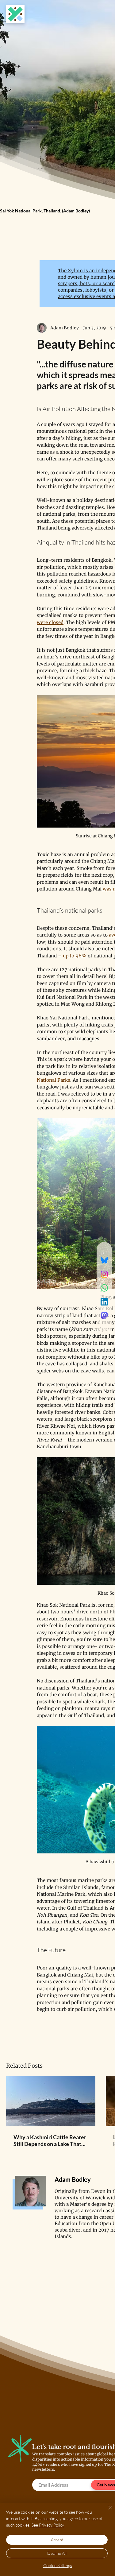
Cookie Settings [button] (58, 2565)
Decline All (57, 2553)
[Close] (106, 2511)
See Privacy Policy (48, 2525)
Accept (57, 2540)
